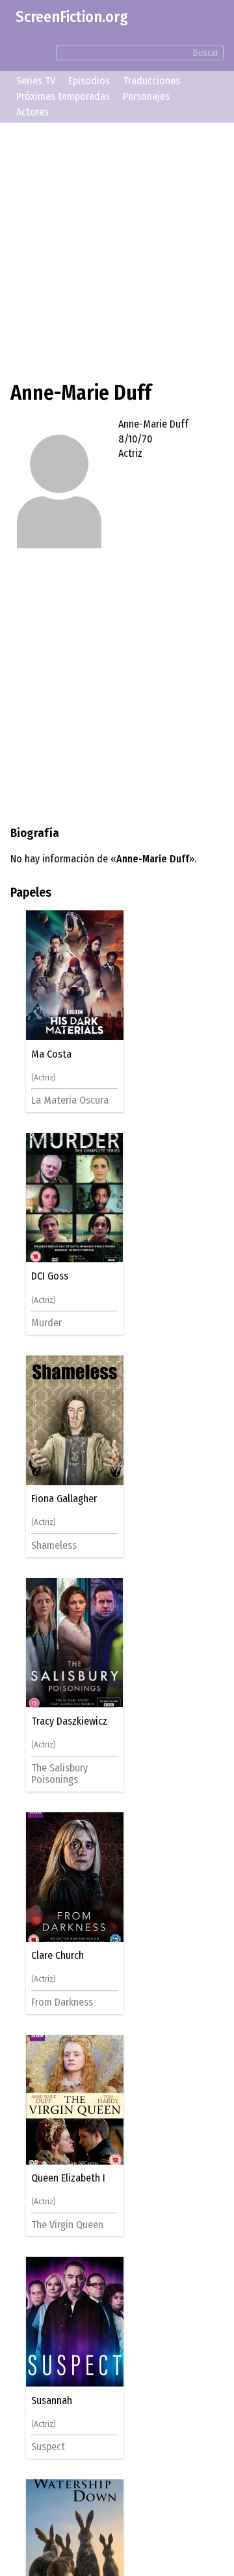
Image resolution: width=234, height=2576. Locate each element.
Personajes (146, 96)
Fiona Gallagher (69, 1499)
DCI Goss (55, 1276)
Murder (52, 1323)
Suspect (53, 2447)
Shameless (59, 1545)
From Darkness (67, 2002)
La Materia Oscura (75, 1100)
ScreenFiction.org (72, 17)
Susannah (57, 2401)
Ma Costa (57, 1054)
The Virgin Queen (72, 2225)
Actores (32, 112)
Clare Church (63, 1956)
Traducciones (151, 81)
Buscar (206, 53)
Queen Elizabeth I (73, 2178)
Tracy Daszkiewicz (74, 1721)
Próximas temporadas (63, 96)
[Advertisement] (117, 250)
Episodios (89, 81)
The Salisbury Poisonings (65, 1774)
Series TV (36, 81)
